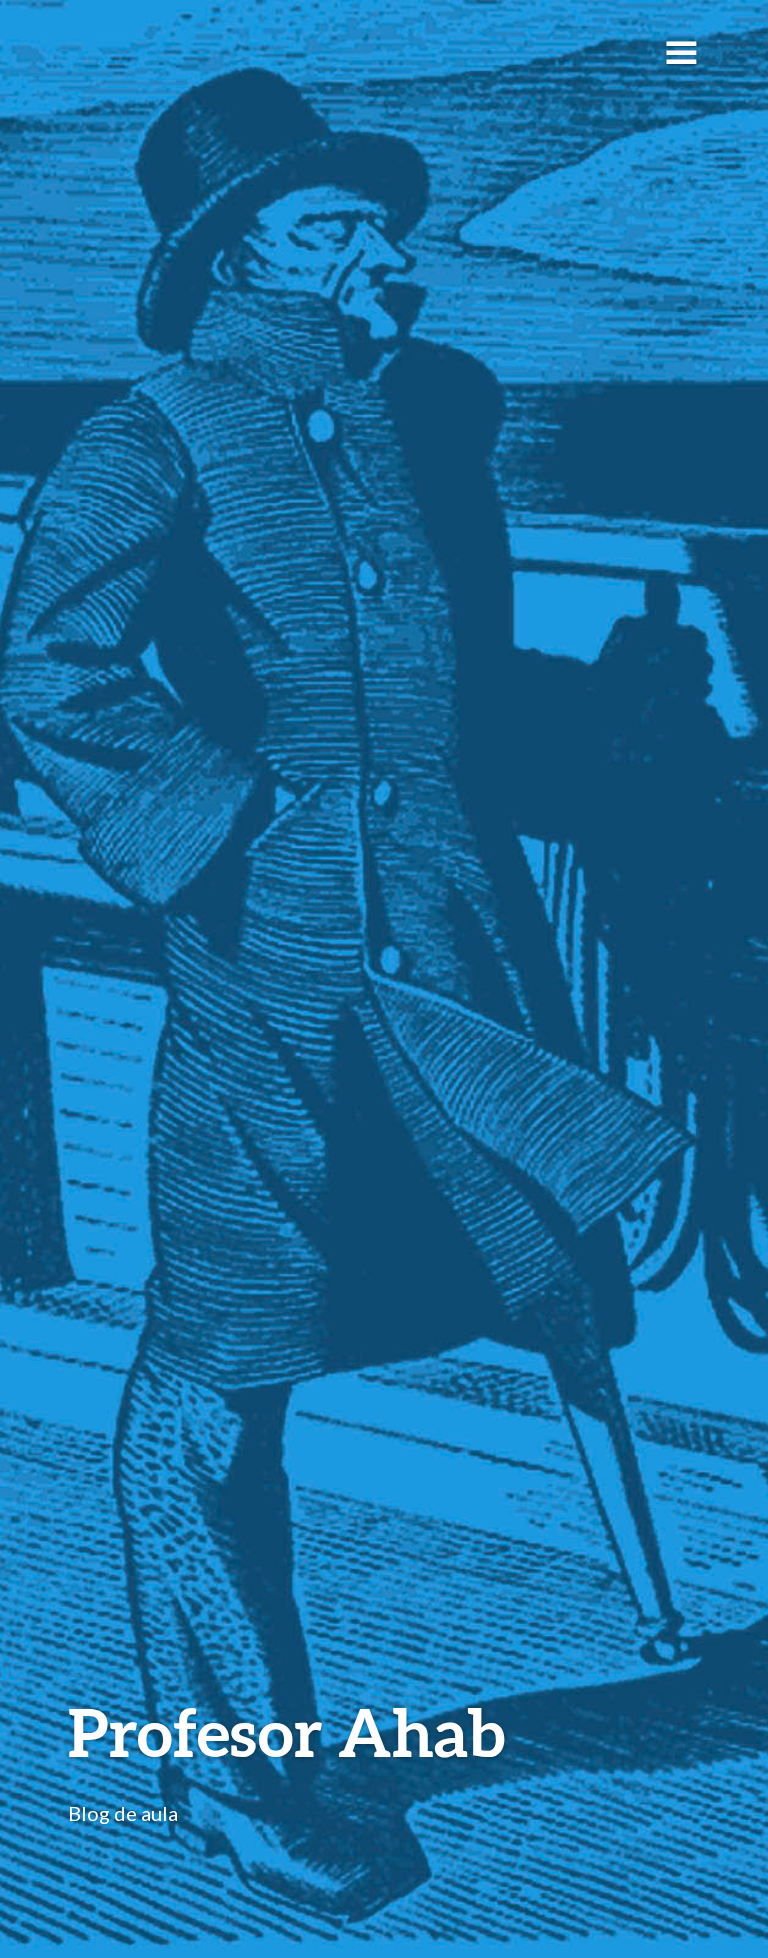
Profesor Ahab (286, 1731)
